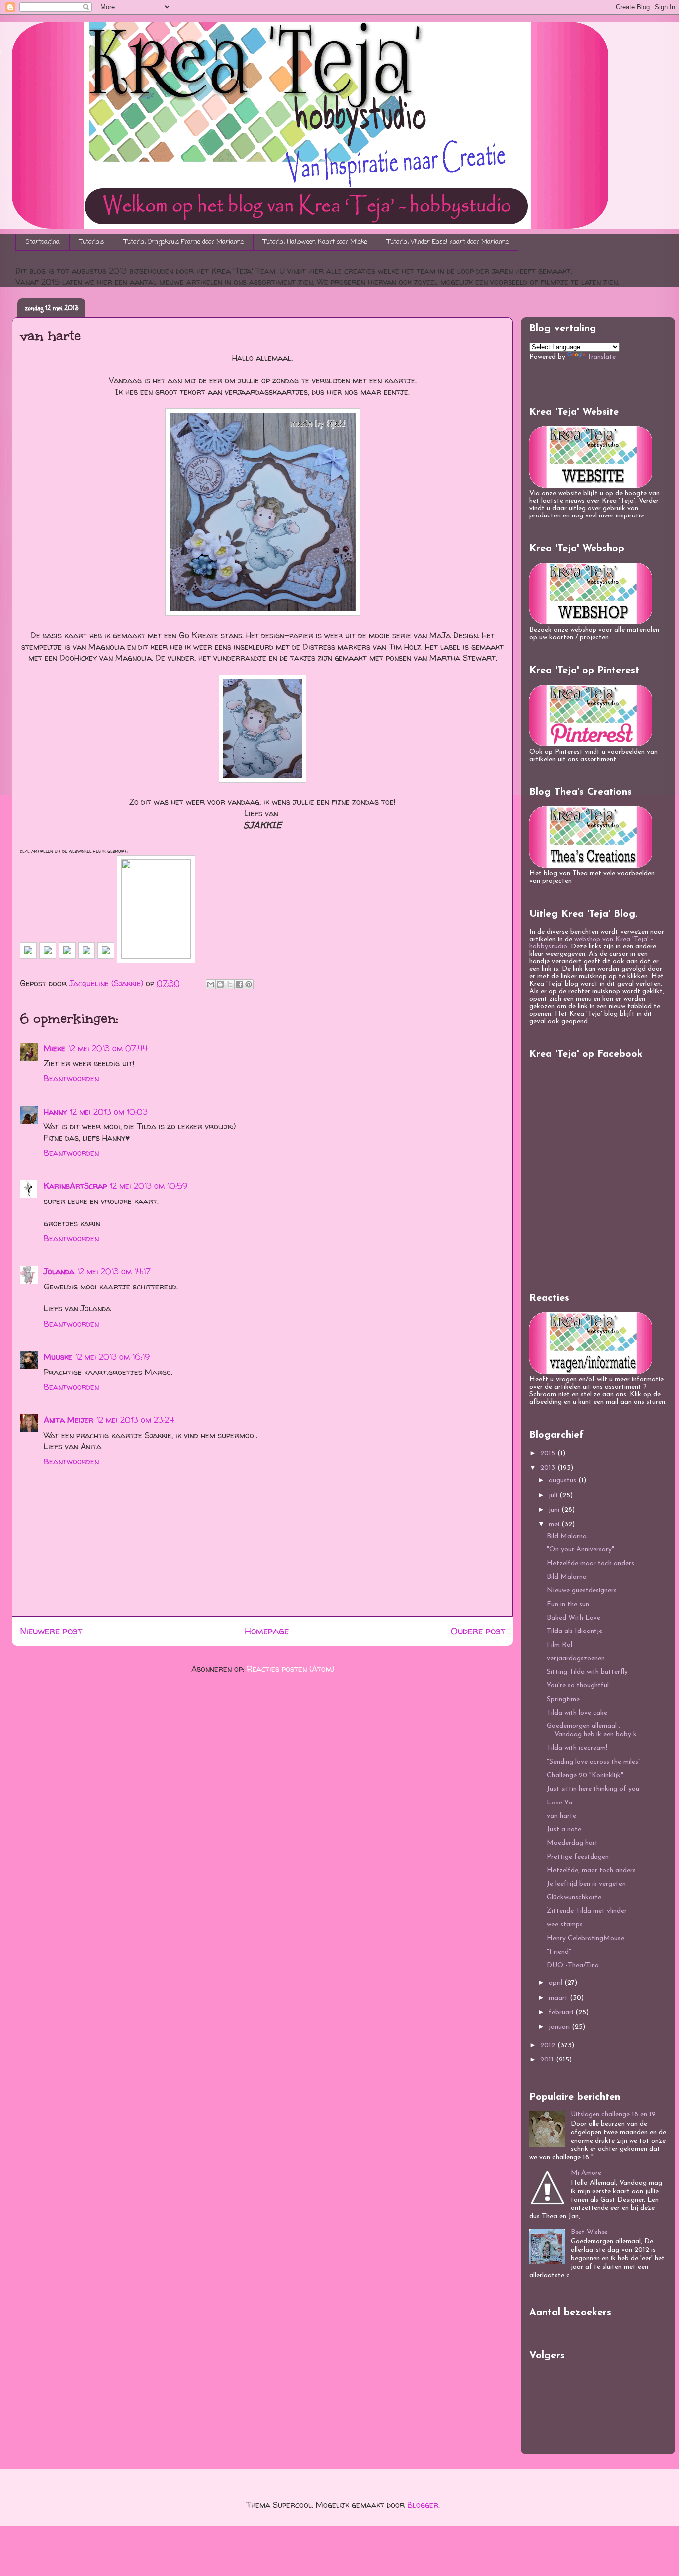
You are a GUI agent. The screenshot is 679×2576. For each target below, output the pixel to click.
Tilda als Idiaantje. (575, 1631)
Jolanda (59, 1271)
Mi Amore (586, 2173)
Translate (601, 357)
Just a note (564, 1830)
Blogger (423, 2505)
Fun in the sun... (570, 1604)
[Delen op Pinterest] (249, 984)
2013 (549, 1468)
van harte (561, 1816)
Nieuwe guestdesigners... (584, 1590)
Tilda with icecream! (577, 1748)
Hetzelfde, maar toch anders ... (594, 1870)
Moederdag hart (572, 1843)
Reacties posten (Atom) (290, 1669)
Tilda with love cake (577, 1713)
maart (559, 1998)
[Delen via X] (230, 984)
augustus (563, 1481)
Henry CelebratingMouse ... (589, 1938)
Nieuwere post (51, 1631)
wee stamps (565, 1925)
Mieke (54, 1048)
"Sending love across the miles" (594, 1762)
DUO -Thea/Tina (573, 1965)
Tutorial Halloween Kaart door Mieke (315, 242)
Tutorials (92, 242)
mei (555, 1524)
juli (554, 1496)
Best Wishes (589, 2232)
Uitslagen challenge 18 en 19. (614, 2114)
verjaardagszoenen (576, 1659)
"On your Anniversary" (581, 1550)
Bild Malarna (567, 1536)
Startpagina (43, 242)
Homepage (267, 1631)
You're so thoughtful (578, 1685)
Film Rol (559, 1645)
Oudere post (478, 1631)
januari (560, 2027)
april (556, 1983)
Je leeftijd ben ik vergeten (586, 1884)
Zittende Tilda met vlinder (587, 1911)
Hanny (55, 1112)
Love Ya (559, 1803)
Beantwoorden (71, 1078)
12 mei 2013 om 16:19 (112, 1357)
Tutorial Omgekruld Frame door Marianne (184, 242)
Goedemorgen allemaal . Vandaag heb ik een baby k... (594, 1730)
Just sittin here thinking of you (593, 1789)
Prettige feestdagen (578, 1857)
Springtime (563, 1699)
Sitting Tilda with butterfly (587, 1672)
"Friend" (559, 1952)
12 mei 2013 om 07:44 (108, 1048)
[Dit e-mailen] (211, 984)
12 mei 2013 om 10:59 (149, 1186)
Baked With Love (574, 1618)
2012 (549, 2045)
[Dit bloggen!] (220, 984)
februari (562, 2013)
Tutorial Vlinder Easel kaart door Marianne (448, 242)
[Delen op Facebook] (239, 984)
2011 (548, 2060)
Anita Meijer (69, 1420)
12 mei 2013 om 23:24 (135, 1420)
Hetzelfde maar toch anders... (593, 1564)
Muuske (58, 1357)
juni (555, 1510)
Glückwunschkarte (574, 1898)
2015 (549, 1453)
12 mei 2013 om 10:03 (109, 1112)
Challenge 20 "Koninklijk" (585, 1775)
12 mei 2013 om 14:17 (114, 1271)
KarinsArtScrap (75, 1186)
